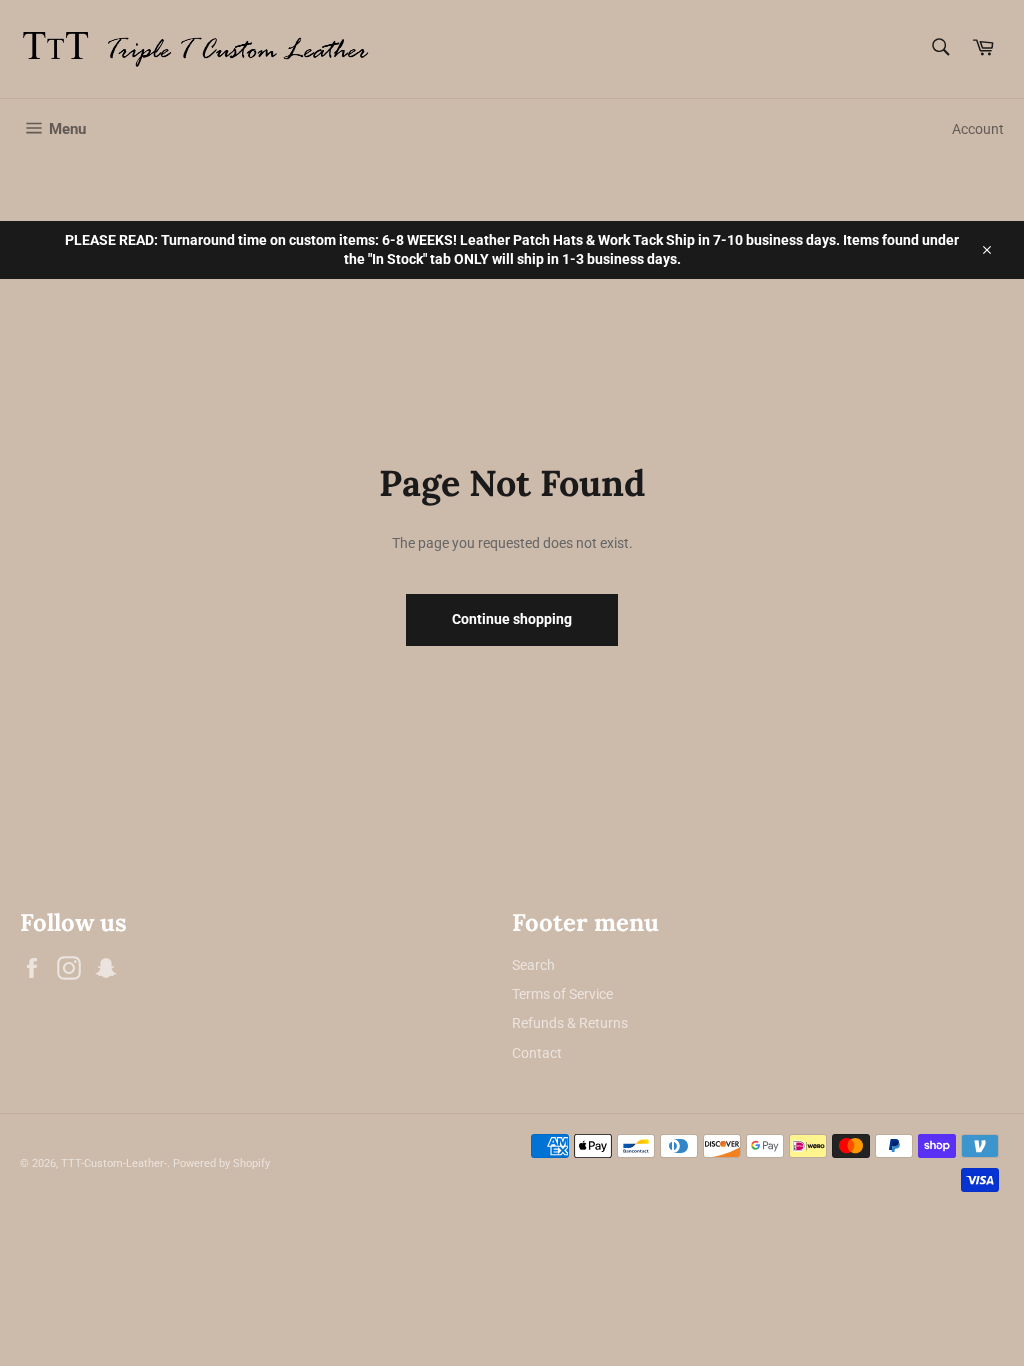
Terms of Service (562, 994)
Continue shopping (512, 619)
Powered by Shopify (221, 1163)
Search (533, 965)
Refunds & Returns (570, 1023)
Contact (537, 1053)
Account (978, 129)
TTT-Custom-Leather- (114, 1163)
